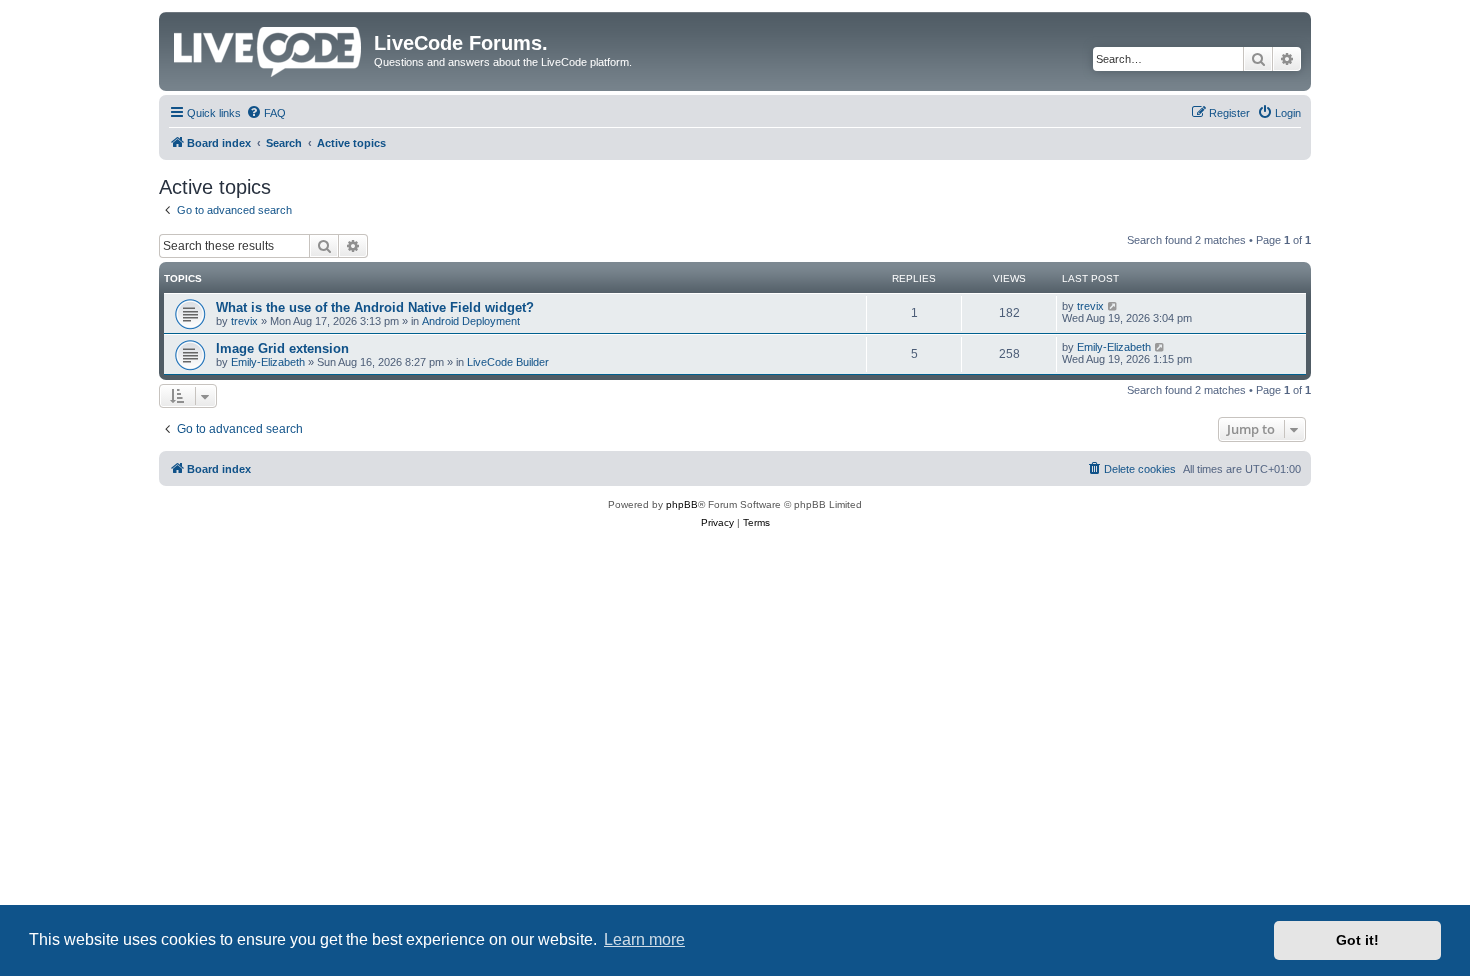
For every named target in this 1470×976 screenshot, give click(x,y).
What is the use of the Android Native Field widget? (375, 307)
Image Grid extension (282, 348)
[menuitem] (266, 113)
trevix (244, 321)
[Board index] (269, 48)
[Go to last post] (1113, 306)
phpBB (682, 504)
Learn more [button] (644, 939)
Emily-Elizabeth (268, 362)
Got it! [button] (1357, 940)
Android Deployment (471, 321)
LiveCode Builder (508, 362)
